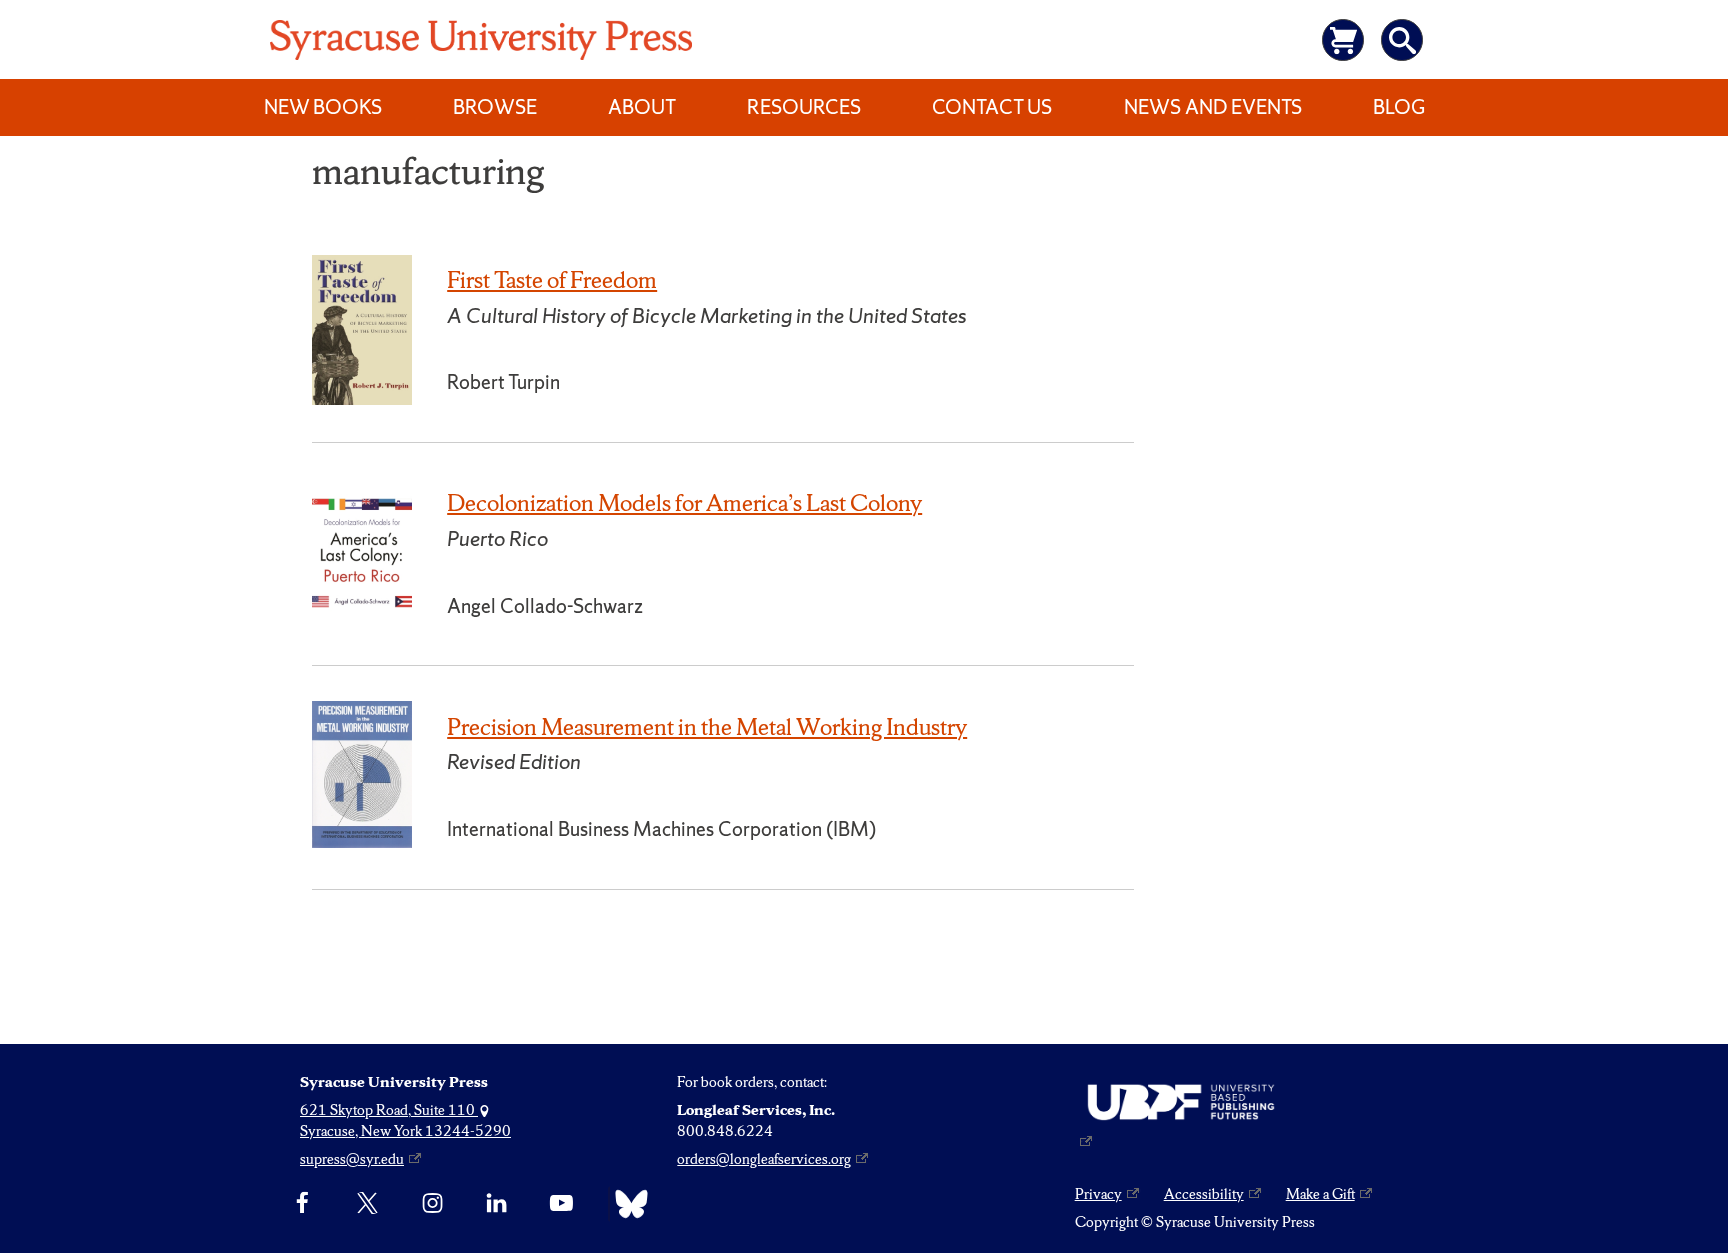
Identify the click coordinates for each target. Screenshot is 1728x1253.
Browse (495, 107)
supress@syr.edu (352, 1159)
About (642, 107)
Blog (1399, 107)
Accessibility (1204, 1194)
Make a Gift (1320, 1194)
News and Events (1213, 107)
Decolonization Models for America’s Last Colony (684, 503)
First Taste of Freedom (552, 280)
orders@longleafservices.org (764, 1159)
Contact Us (992, 107)
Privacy (1098, 1194)
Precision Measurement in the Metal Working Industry (707, 727)
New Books (323, 107)
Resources (804, 107)
